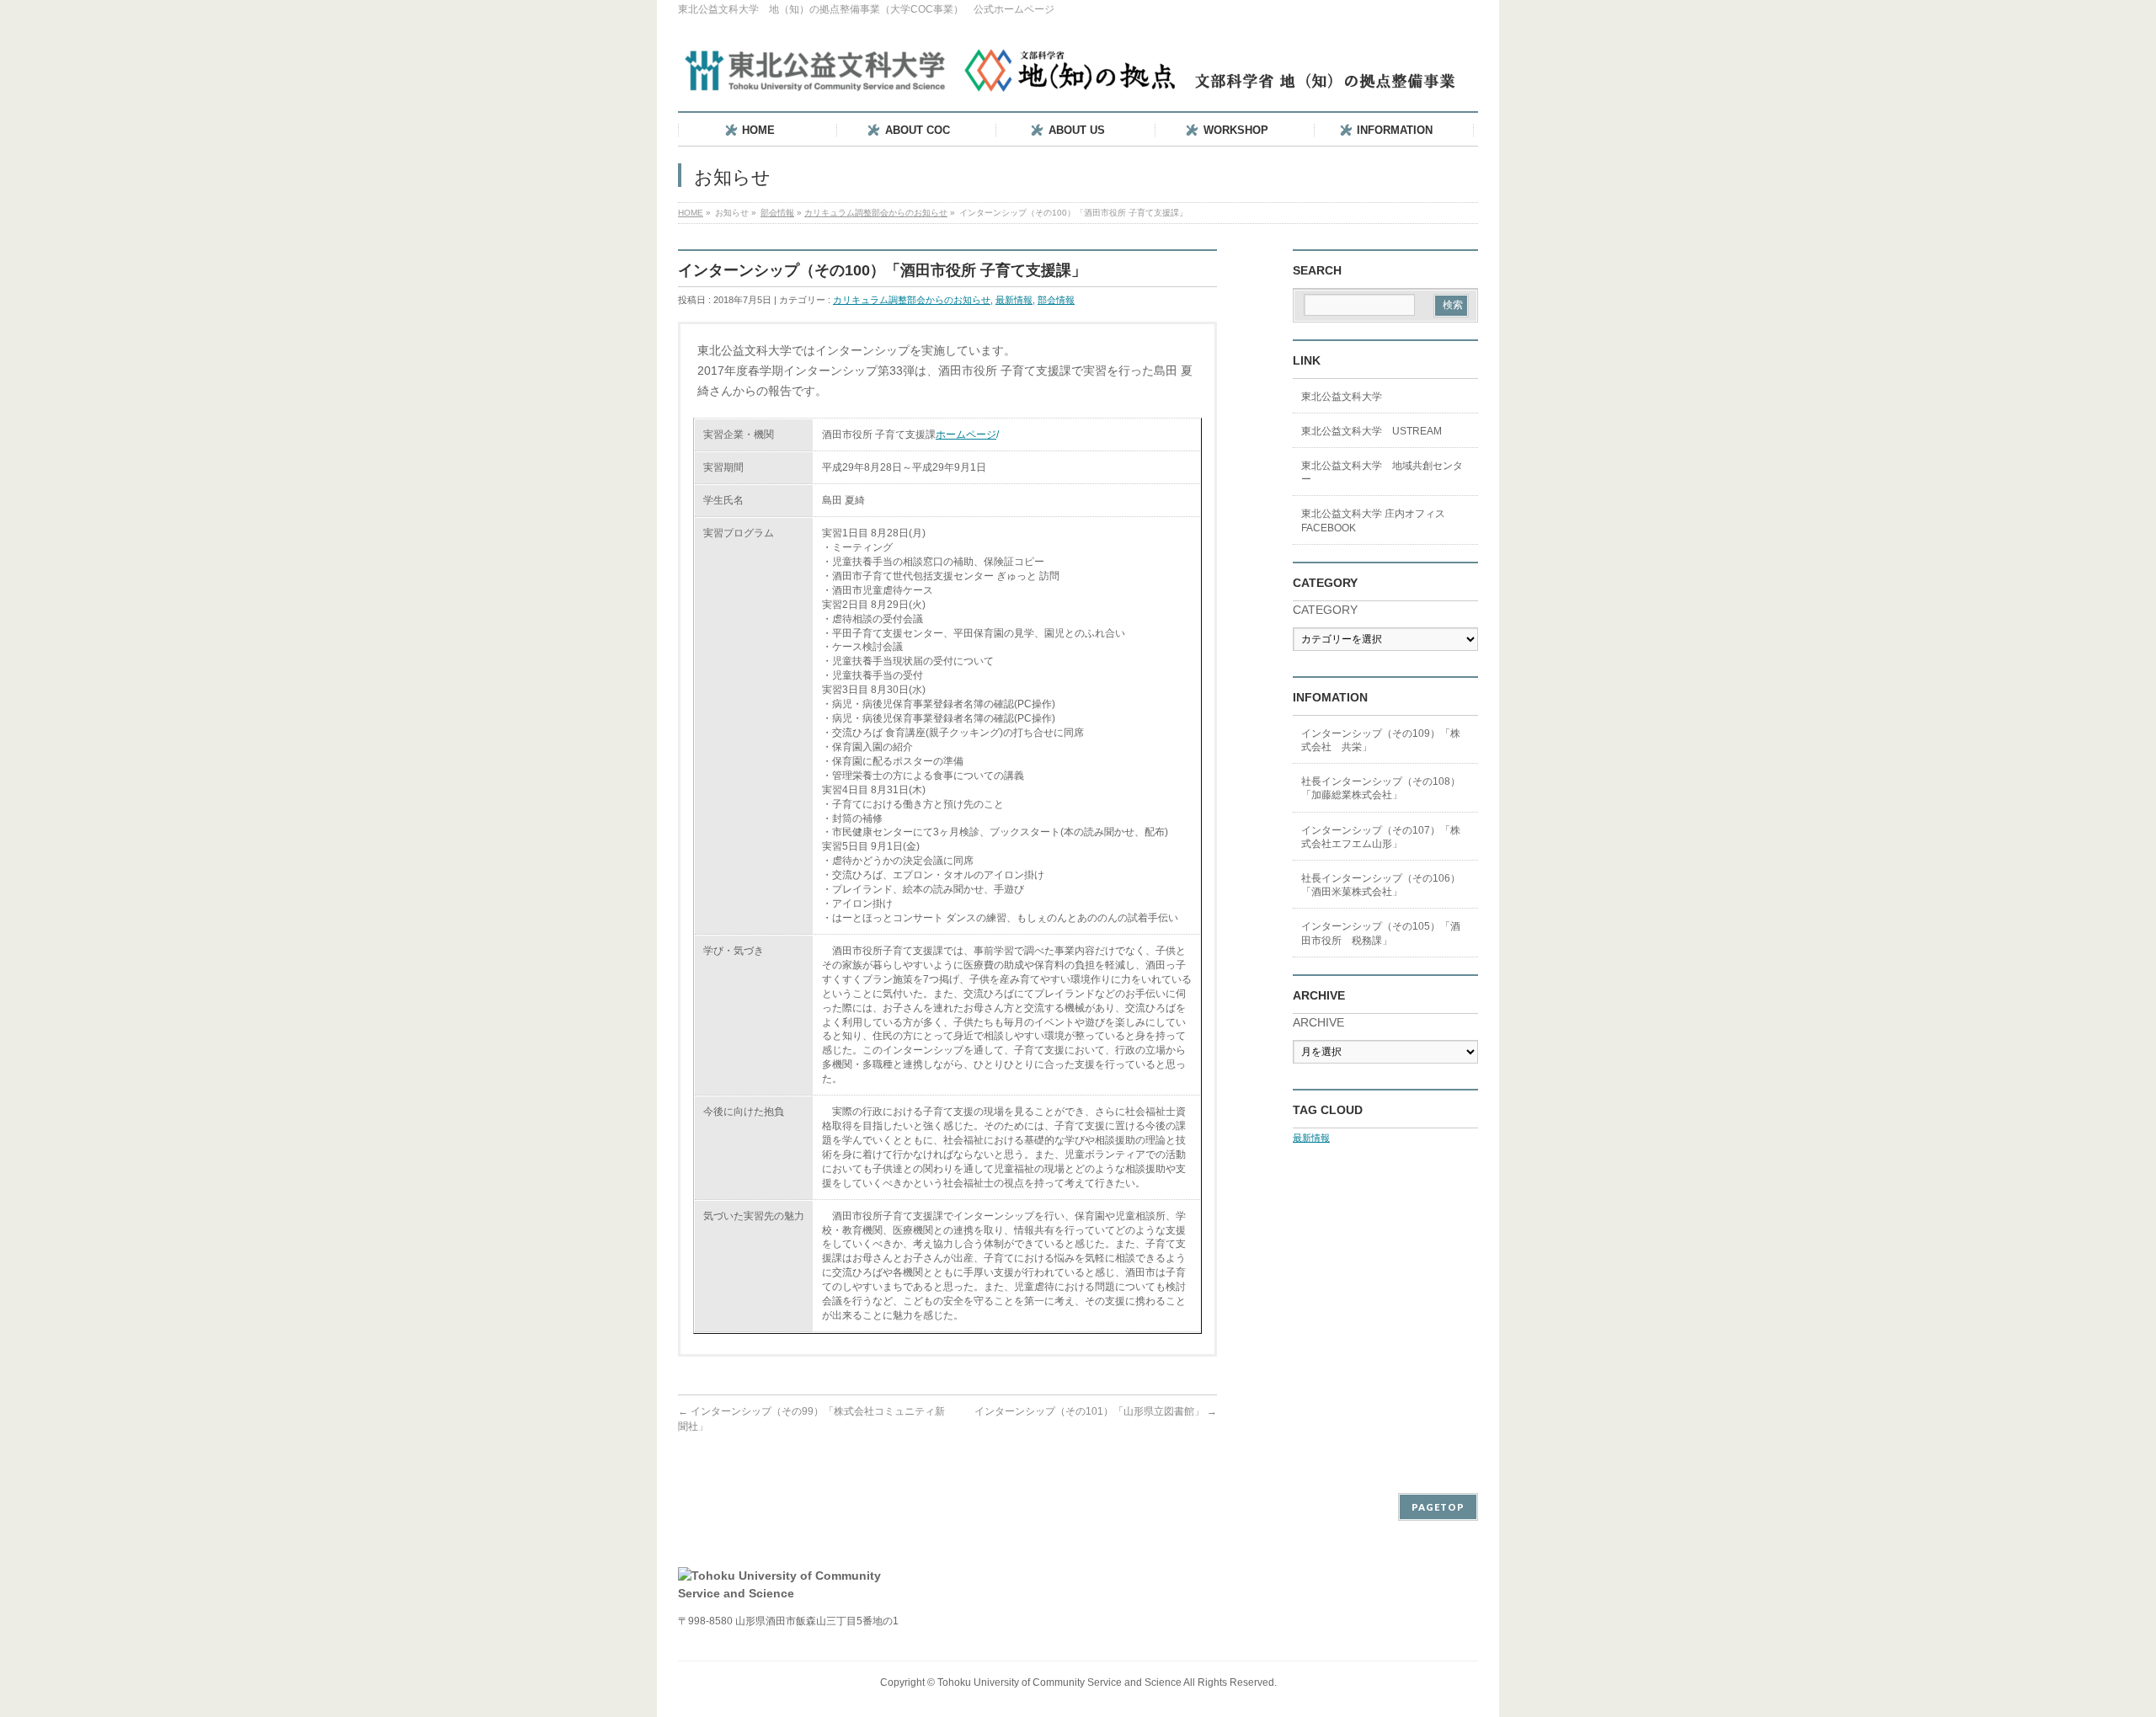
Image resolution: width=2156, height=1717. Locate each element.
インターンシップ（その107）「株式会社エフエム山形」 (1381, 837)
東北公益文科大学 (1342, 397)
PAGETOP (1438, 1507)
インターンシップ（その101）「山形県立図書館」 (1096, 1411)
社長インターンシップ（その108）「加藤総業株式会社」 (1381, 788)
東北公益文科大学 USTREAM (1372, 431)
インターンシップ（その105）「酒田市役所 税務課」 (1381, 933)
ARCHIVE (1318, 1022)
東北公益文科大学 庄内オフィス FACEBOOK (1373, 520)
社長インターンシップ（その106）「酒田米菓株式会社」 (1381, 885)
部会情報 (777, 213)
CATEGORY (1325, 610)
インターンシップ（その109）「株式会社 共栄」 (1381, 740)
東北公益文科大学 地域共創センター (1382, 472)
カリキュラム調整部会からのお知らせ (876, 213)
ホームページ (966, 435)
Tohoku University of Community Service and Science (1059, 1682)
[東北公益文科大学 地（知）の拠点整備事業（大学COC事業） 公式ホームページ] (1074, 75)
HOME (691, 213)
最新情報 (1014, 300)
